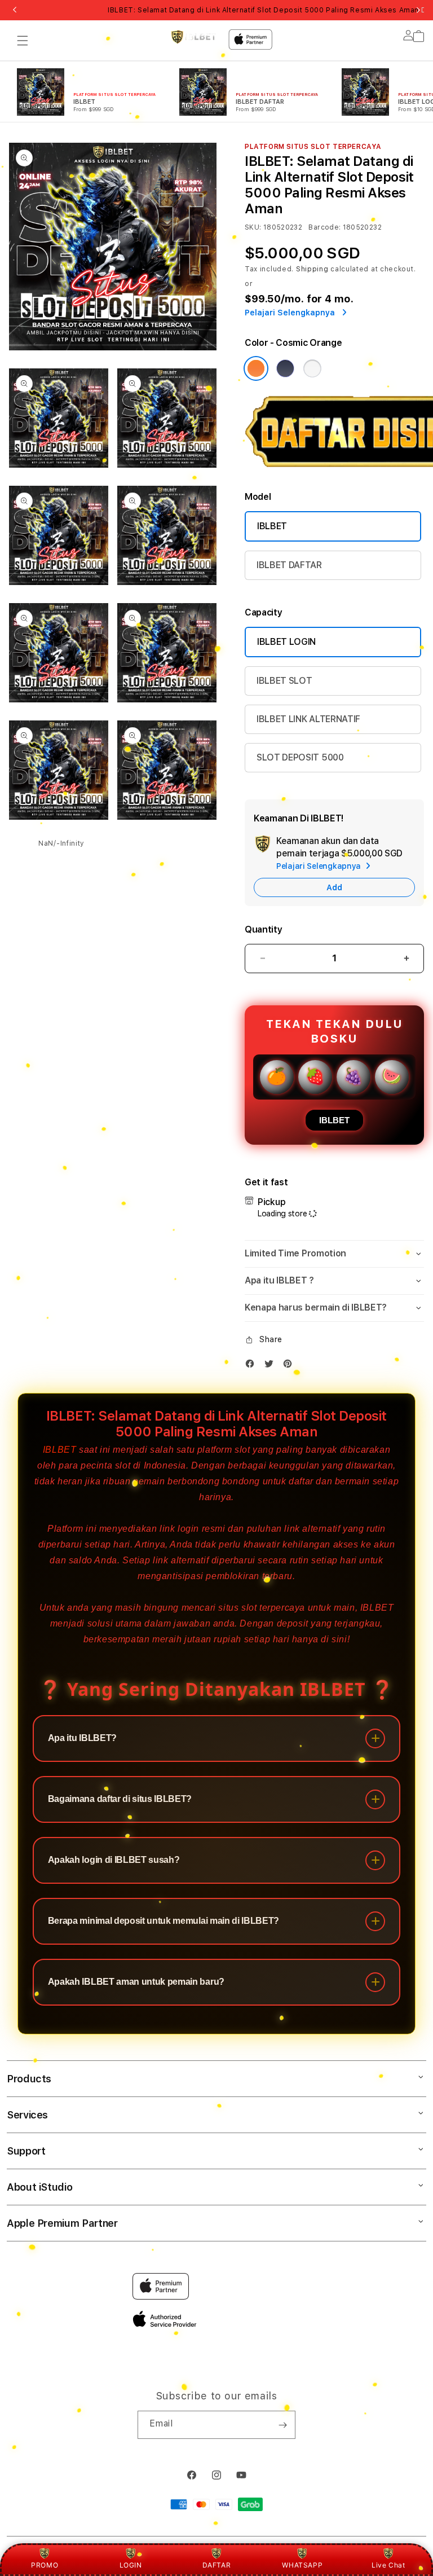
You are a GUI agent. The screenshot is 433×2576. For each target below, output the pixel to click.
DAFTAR (217, 2565)
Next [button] (418, 10)
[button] (23, 41)
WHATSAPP (302, 2565)
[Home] (193, 37)
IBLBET (272, 526)
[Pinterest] (290, 1366)
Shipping (312, 269)
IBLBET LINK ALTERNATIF (308, 719)
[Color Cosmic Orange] (256, 368)
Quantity (263, 929)
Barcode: (324, 227)
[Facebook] (253, 1366)
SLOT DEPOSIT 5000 (300, 757)
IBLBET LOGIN (286, 642)
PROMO (45, 2565)
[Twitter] (272, 1366)
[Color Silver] (312, 368)
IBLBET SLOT (284, 681)
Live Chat (388, 2565)
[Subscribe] (282, 2425)
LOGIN (131, 2565)
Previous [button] (15, 10)
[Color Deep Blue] (285, 368)
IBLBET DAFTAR (289, 565)
